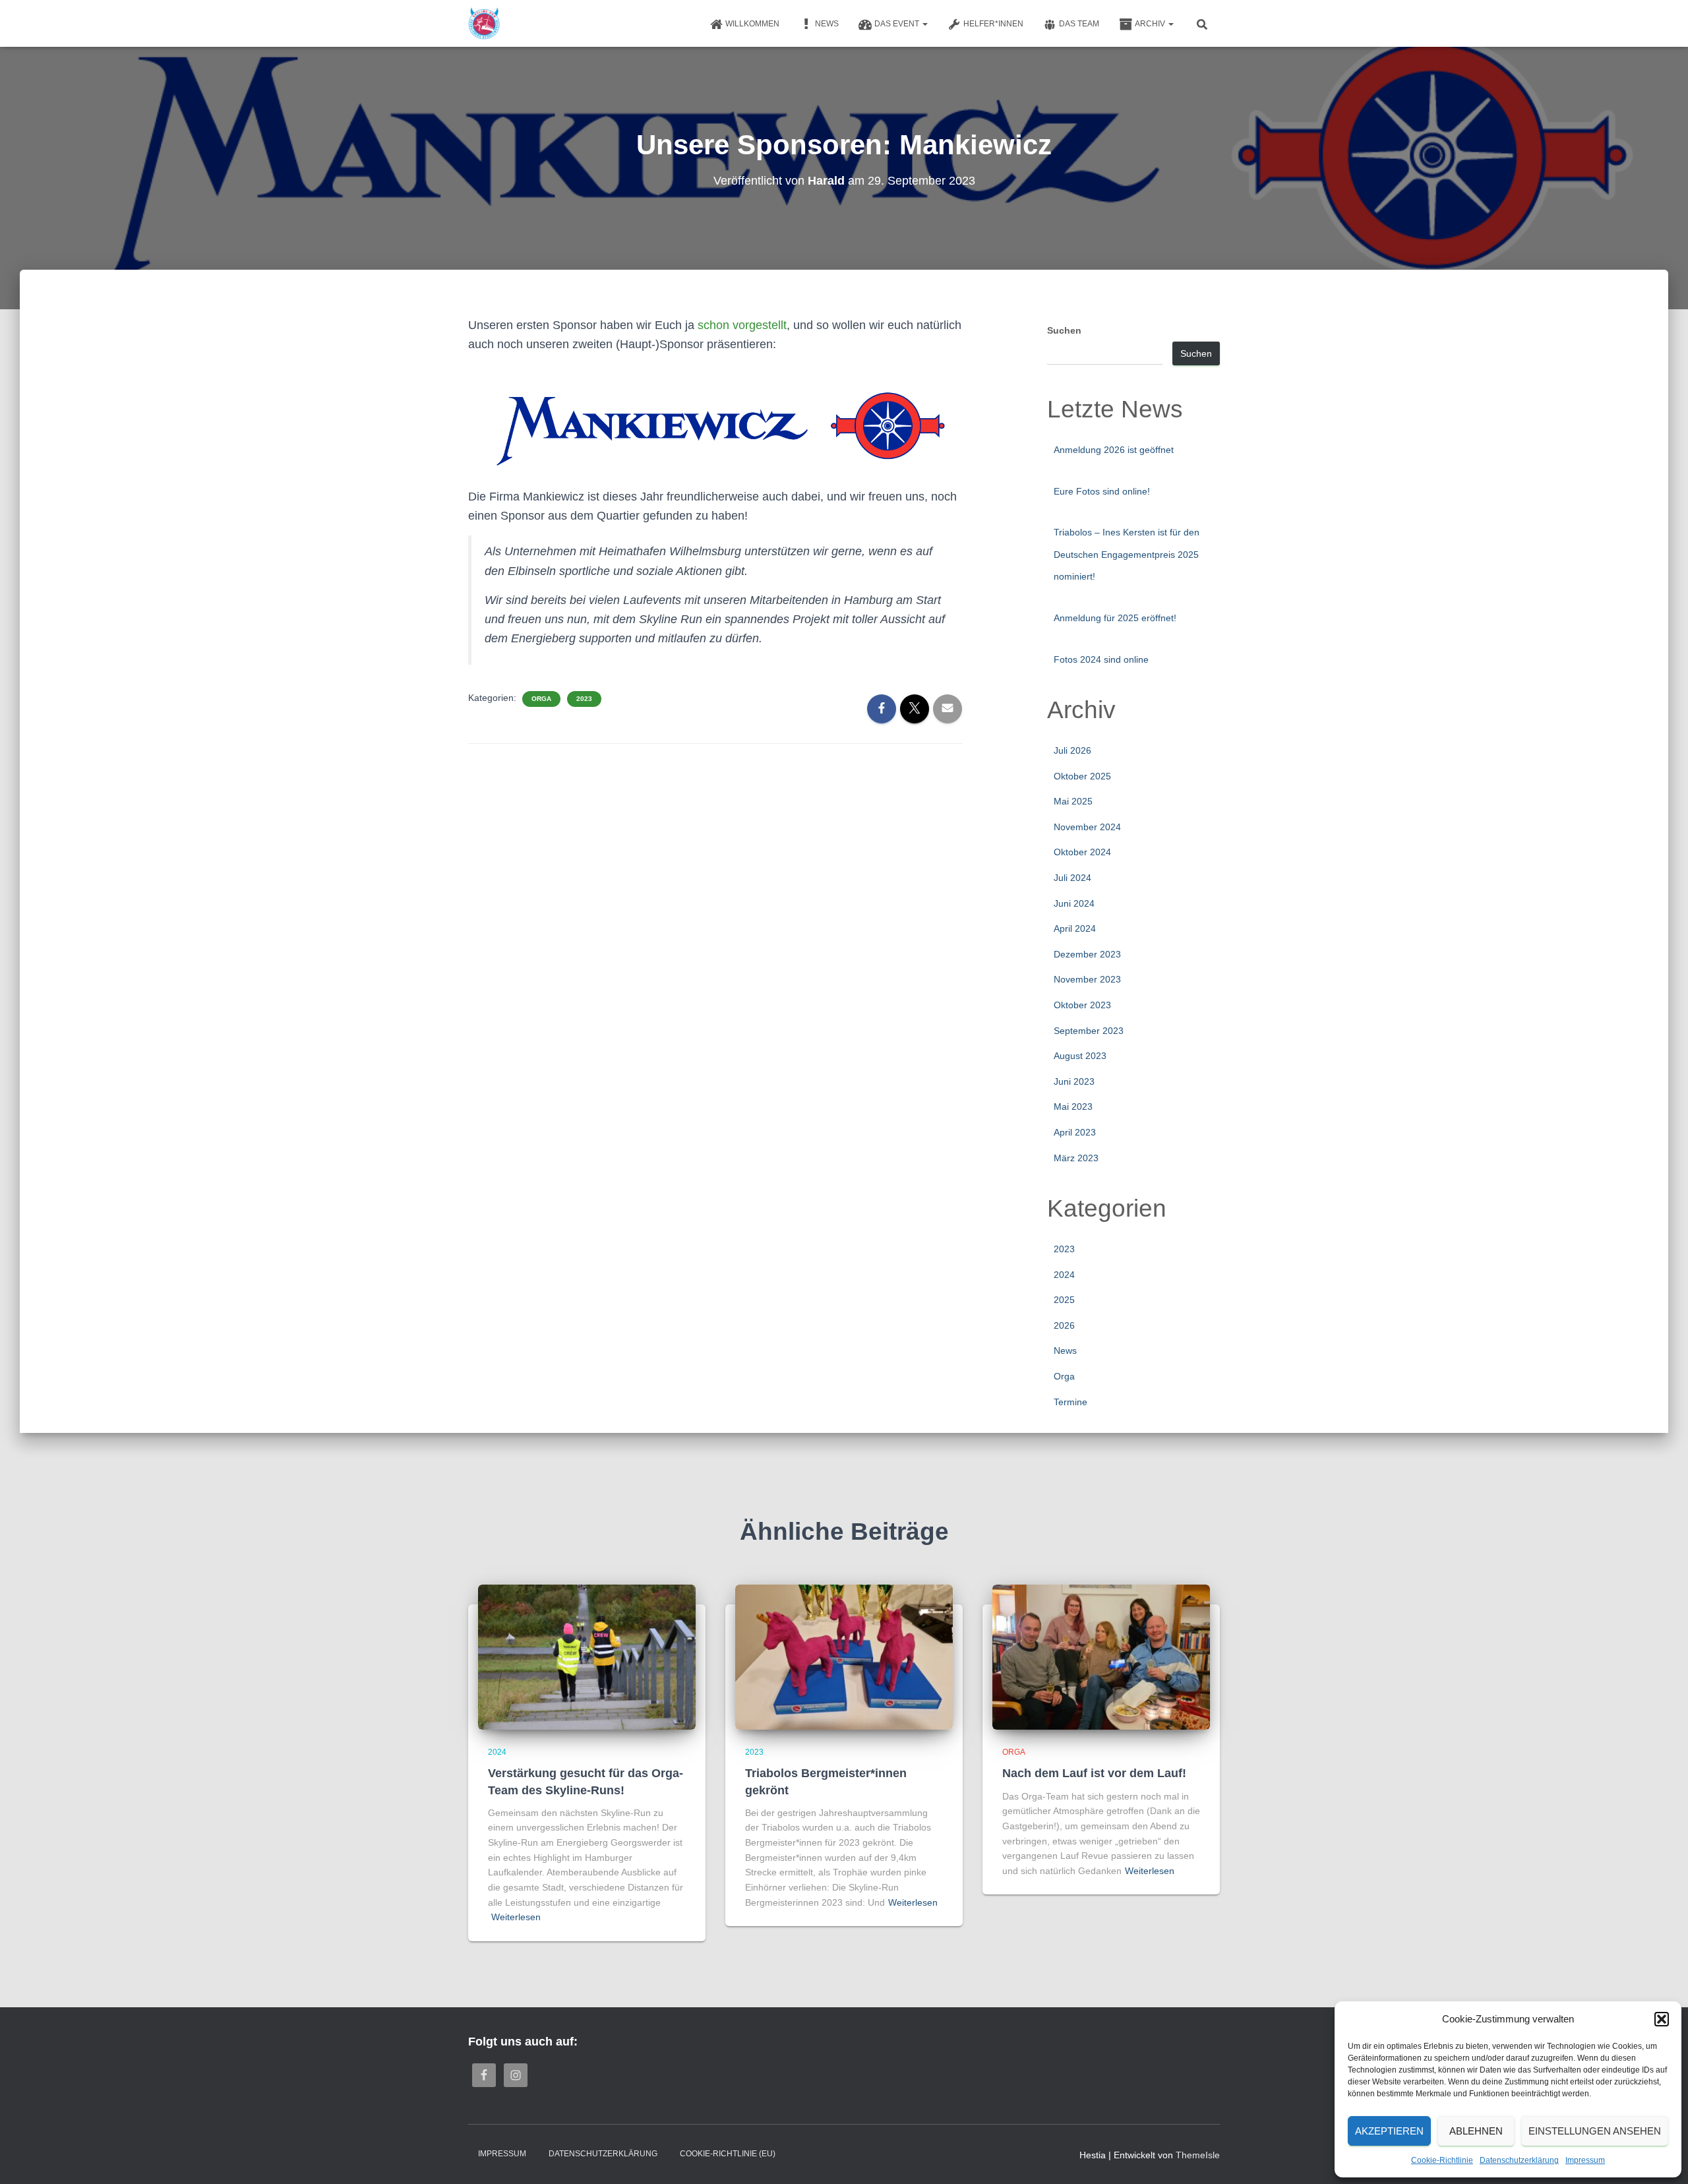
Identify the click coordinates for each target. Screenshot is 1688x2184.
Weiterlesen (516, 1917)
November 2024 (1087, 827)
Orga (541, 699)
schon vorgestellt (742, 325)
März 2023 (1076, 1158)
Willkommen (752, 24)
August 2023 (1080, 1056)
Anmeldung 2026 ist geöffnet (1114, 450)
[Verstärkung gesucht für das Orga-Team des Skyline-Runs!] (587, 1656)
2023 (584, 699)
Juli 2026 (1072, 750)
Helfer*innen (993, 24)
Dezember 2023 (1087, 954)
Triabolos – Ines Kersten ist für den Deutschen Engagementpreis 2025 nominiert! (1127, 554)
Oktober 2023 (1082, 1005)
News (827, 24)
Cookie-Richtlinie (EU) (728, 2154)
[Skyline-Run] (484, 24)
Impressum (1585, 2160)
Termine (1070, 1402)
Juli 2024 (1072, 878)
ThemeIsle (1198, 2155)
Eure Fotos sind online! (1102, 491)
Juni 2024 (1074, 903)
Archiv (1151, 24)
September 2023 (1089, 1031)
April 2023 (1075, 1132)
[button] (1662, 2019)
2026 (1064, 1325)
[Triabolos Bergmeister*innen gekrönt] (844, 1656)
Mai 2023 (1073, 1107)
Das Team (1079, 24)
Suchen (1064, 330)
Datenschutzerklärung (1519, 2160)
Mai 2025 (1073, 801)
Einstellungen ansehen (1595, 2131)
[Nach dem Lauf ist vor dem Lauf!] (1101, 1656)
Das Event (898, 24)
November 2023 (1087, 979)
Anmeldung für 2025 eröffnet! (1115, 618)
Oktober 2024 (1082, 852)
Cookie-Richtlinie (1442, 2160)
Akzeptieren (1389, 2131)
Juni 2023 (1074, 1081)
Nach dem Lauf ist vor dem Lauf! (1094, 1773)
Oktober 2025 (1082, 776)
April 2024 (1075, 928)
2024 (1064, 1275)
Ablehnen (1476, 2131)
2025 (1064, 1300)
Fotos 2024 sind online (1101, 659)
